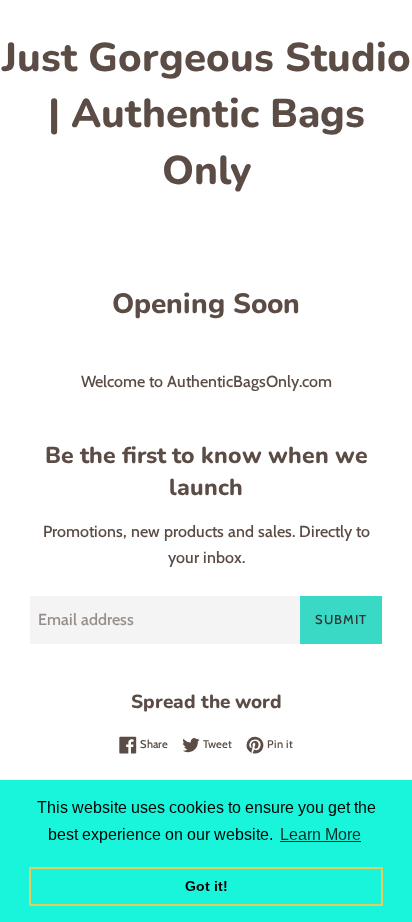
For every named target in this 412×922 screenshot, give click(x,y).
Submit (341, 619)
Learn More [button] (320, 834)
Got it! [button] (206, 886)
